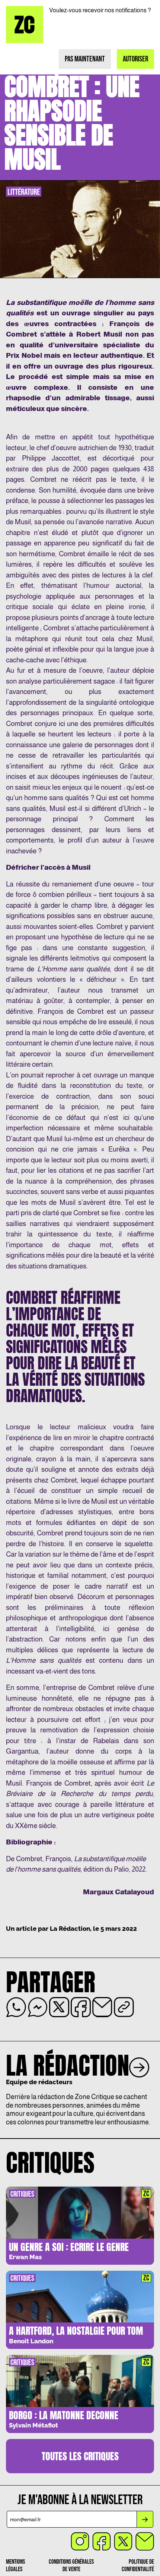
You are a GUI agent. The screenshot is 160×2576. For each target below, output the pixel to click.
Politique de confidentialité (138, 2566)
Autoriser (135, 59)
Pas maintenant (85, 59)
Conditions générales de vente (71, 2566)
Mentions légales (15, 2566)
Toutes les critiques (80, 2456)
